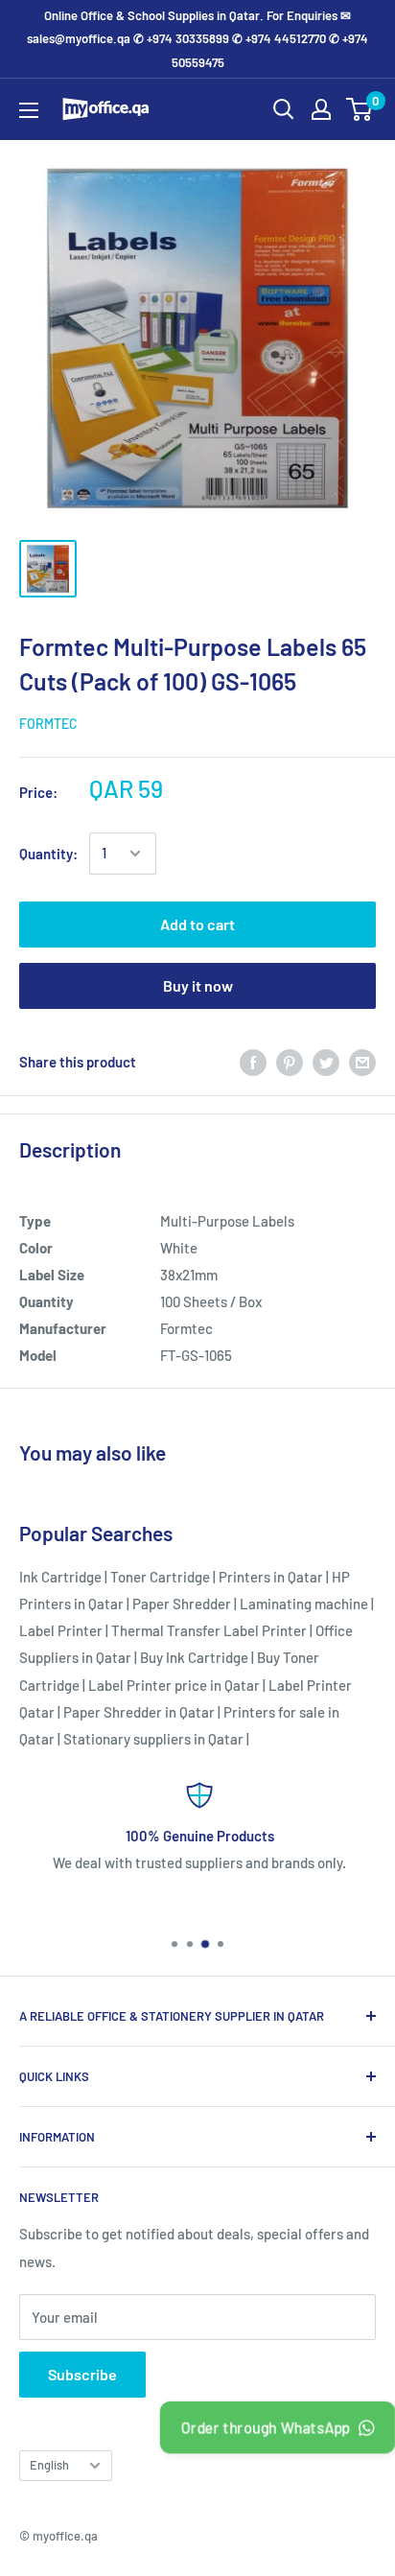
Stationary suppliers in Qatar (153, 1739)
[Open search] (284, 109)
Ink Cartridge (60, 1577)
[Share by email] (362, 1062)
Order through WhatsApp (266, 2428)
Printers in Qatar (271, 1577)
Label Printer (61, 1630)
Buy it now (198, 985)
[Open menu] (29, 110)
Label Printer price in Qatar (174, 1685)
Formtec (48, 724)
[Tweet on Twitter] (326, 1062)
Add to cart (197, 924)
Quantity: (48, 854)
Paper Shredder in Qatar (139, 1712)
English (49, 2465)
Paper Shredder (182, 1604)
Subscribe (82, 2374)
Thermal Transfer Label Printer (209, 1630)
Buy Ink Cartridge (194, 1657)
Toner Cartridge (160, 1577)
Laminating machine (304, 1604)
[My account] (321, 109)
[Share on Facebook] (253, 1062)
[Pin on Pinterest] (290, 1062)
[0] (360, 109)
